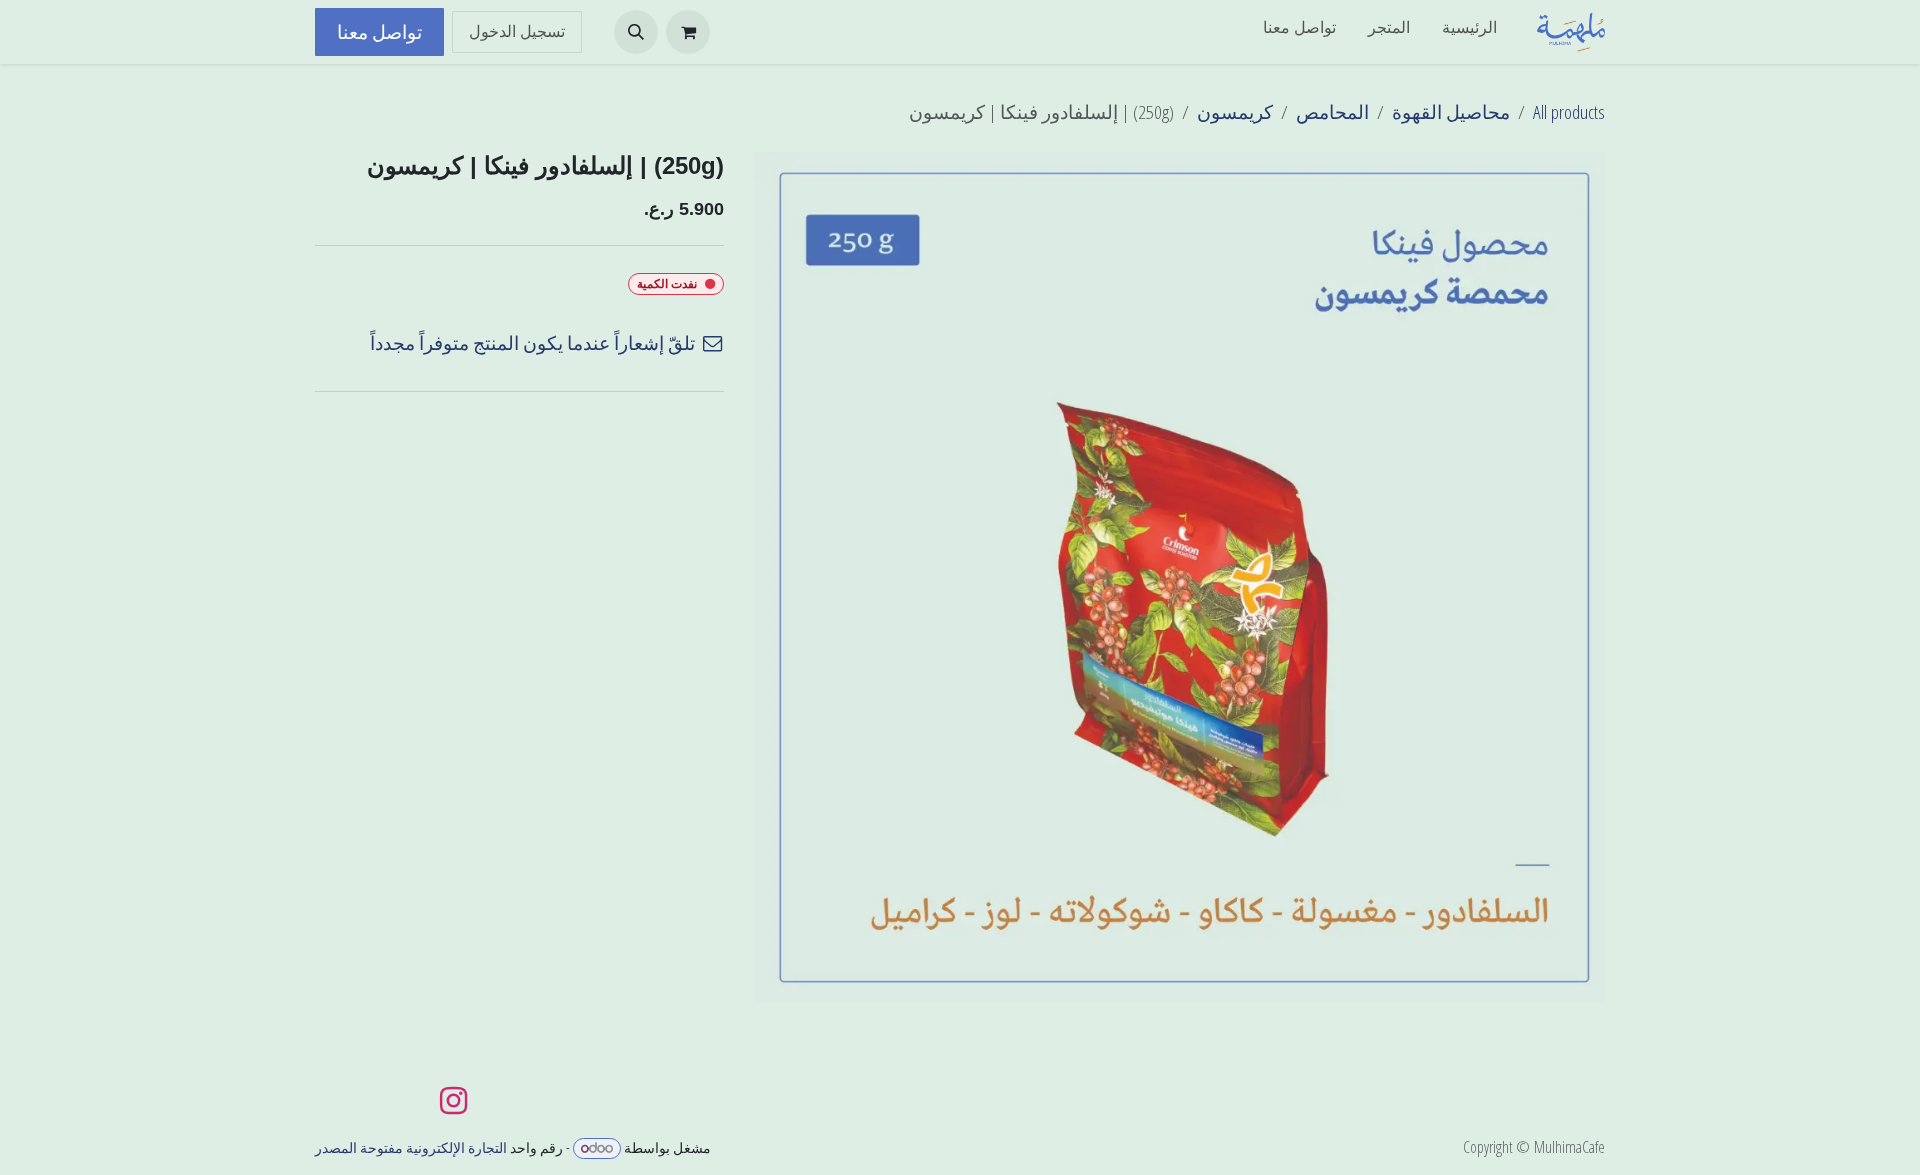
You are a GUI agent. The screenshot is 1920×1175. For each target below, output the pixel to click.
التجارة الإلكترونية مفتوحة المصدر (411, 1147)
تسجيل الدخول (517, 31)
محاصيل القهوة (1451, 111)
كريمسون (1235, 111)
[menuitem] (1469, 32)
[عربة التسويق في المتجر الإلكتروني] (688, 32)
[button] (636, 32)
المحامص (1332, 111)
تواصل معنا (379, 32)
